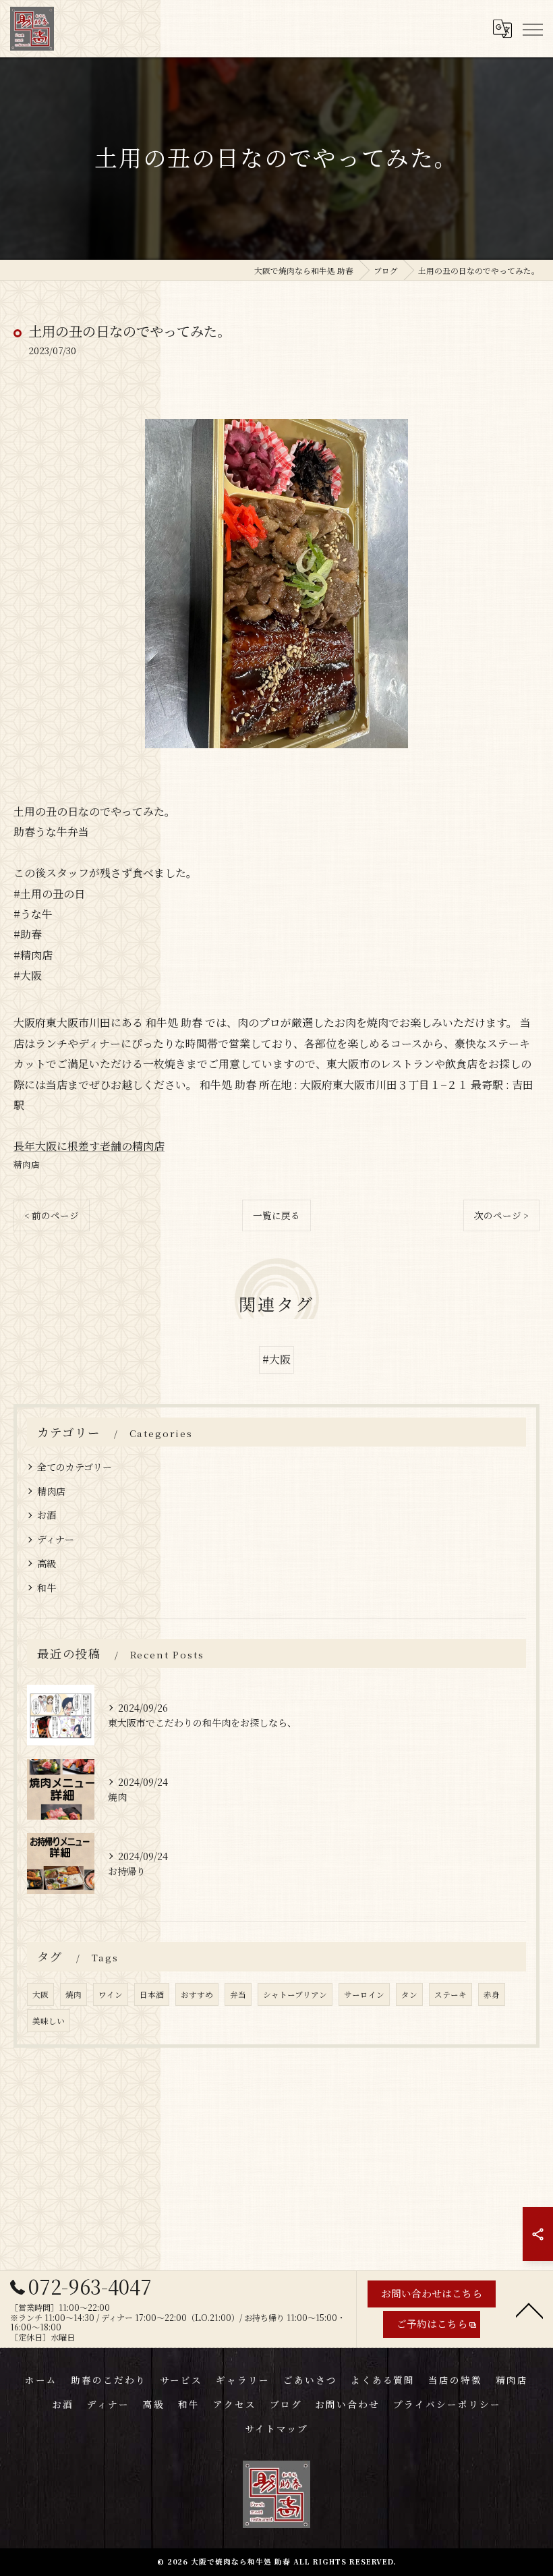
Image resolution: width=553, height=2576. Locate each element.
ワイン (111, 1994)
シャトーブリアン (295, 1994)
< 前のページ (52, 1215)
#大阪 (276, 1359)
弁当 (238, 1994)
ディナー (56, 1539)
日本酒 (152, 1994)
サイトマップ (276, 2428)
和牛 (47, 1588)
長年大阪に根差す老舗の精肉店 (89, 1146)
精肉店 (27, 1164)
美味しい (49, 2021)
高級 (47, 1563)
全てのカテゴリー (75, 1467)
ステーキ (450, 1994)
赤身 (492, 1994)
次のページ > (501, 1215)
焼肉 (74, 1994)
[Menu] (532, 28)
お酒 (47, 1515)
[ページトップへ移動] (529, 2309)
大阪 (40, 1994)
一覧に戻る (276, 1215)
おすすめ (197, 1994)
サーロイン (364, 1994)
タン (409, 1994)
